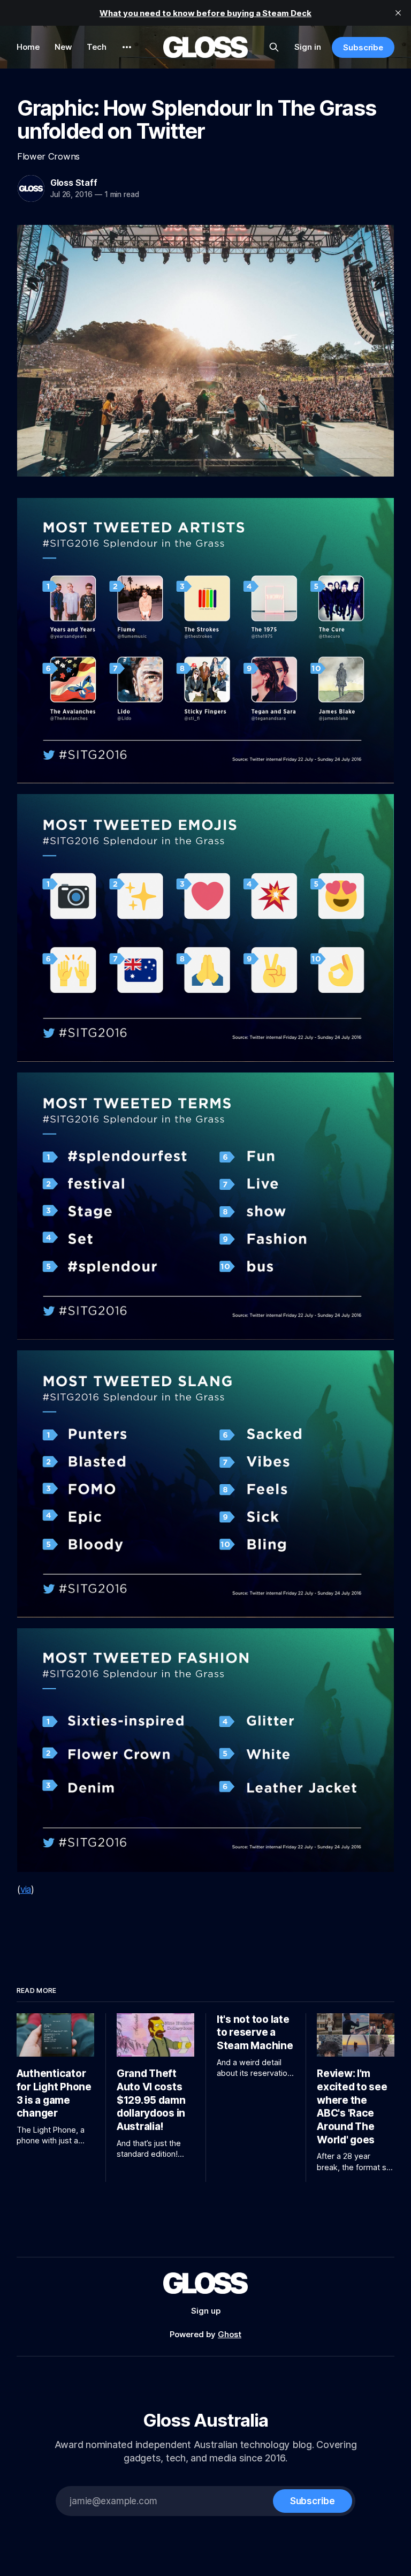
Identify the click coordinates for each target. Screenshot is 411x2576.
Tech (97, 47)
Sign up (206, 2311)
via (26, 1890)
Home (28, 47)
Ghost (230, 2334)
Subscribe (363, 47)
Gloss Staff (74, 183)
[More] (127, 47)
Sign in (308, 47)
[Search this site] (274, 47)
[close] (398, 13)
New (63, 47)
